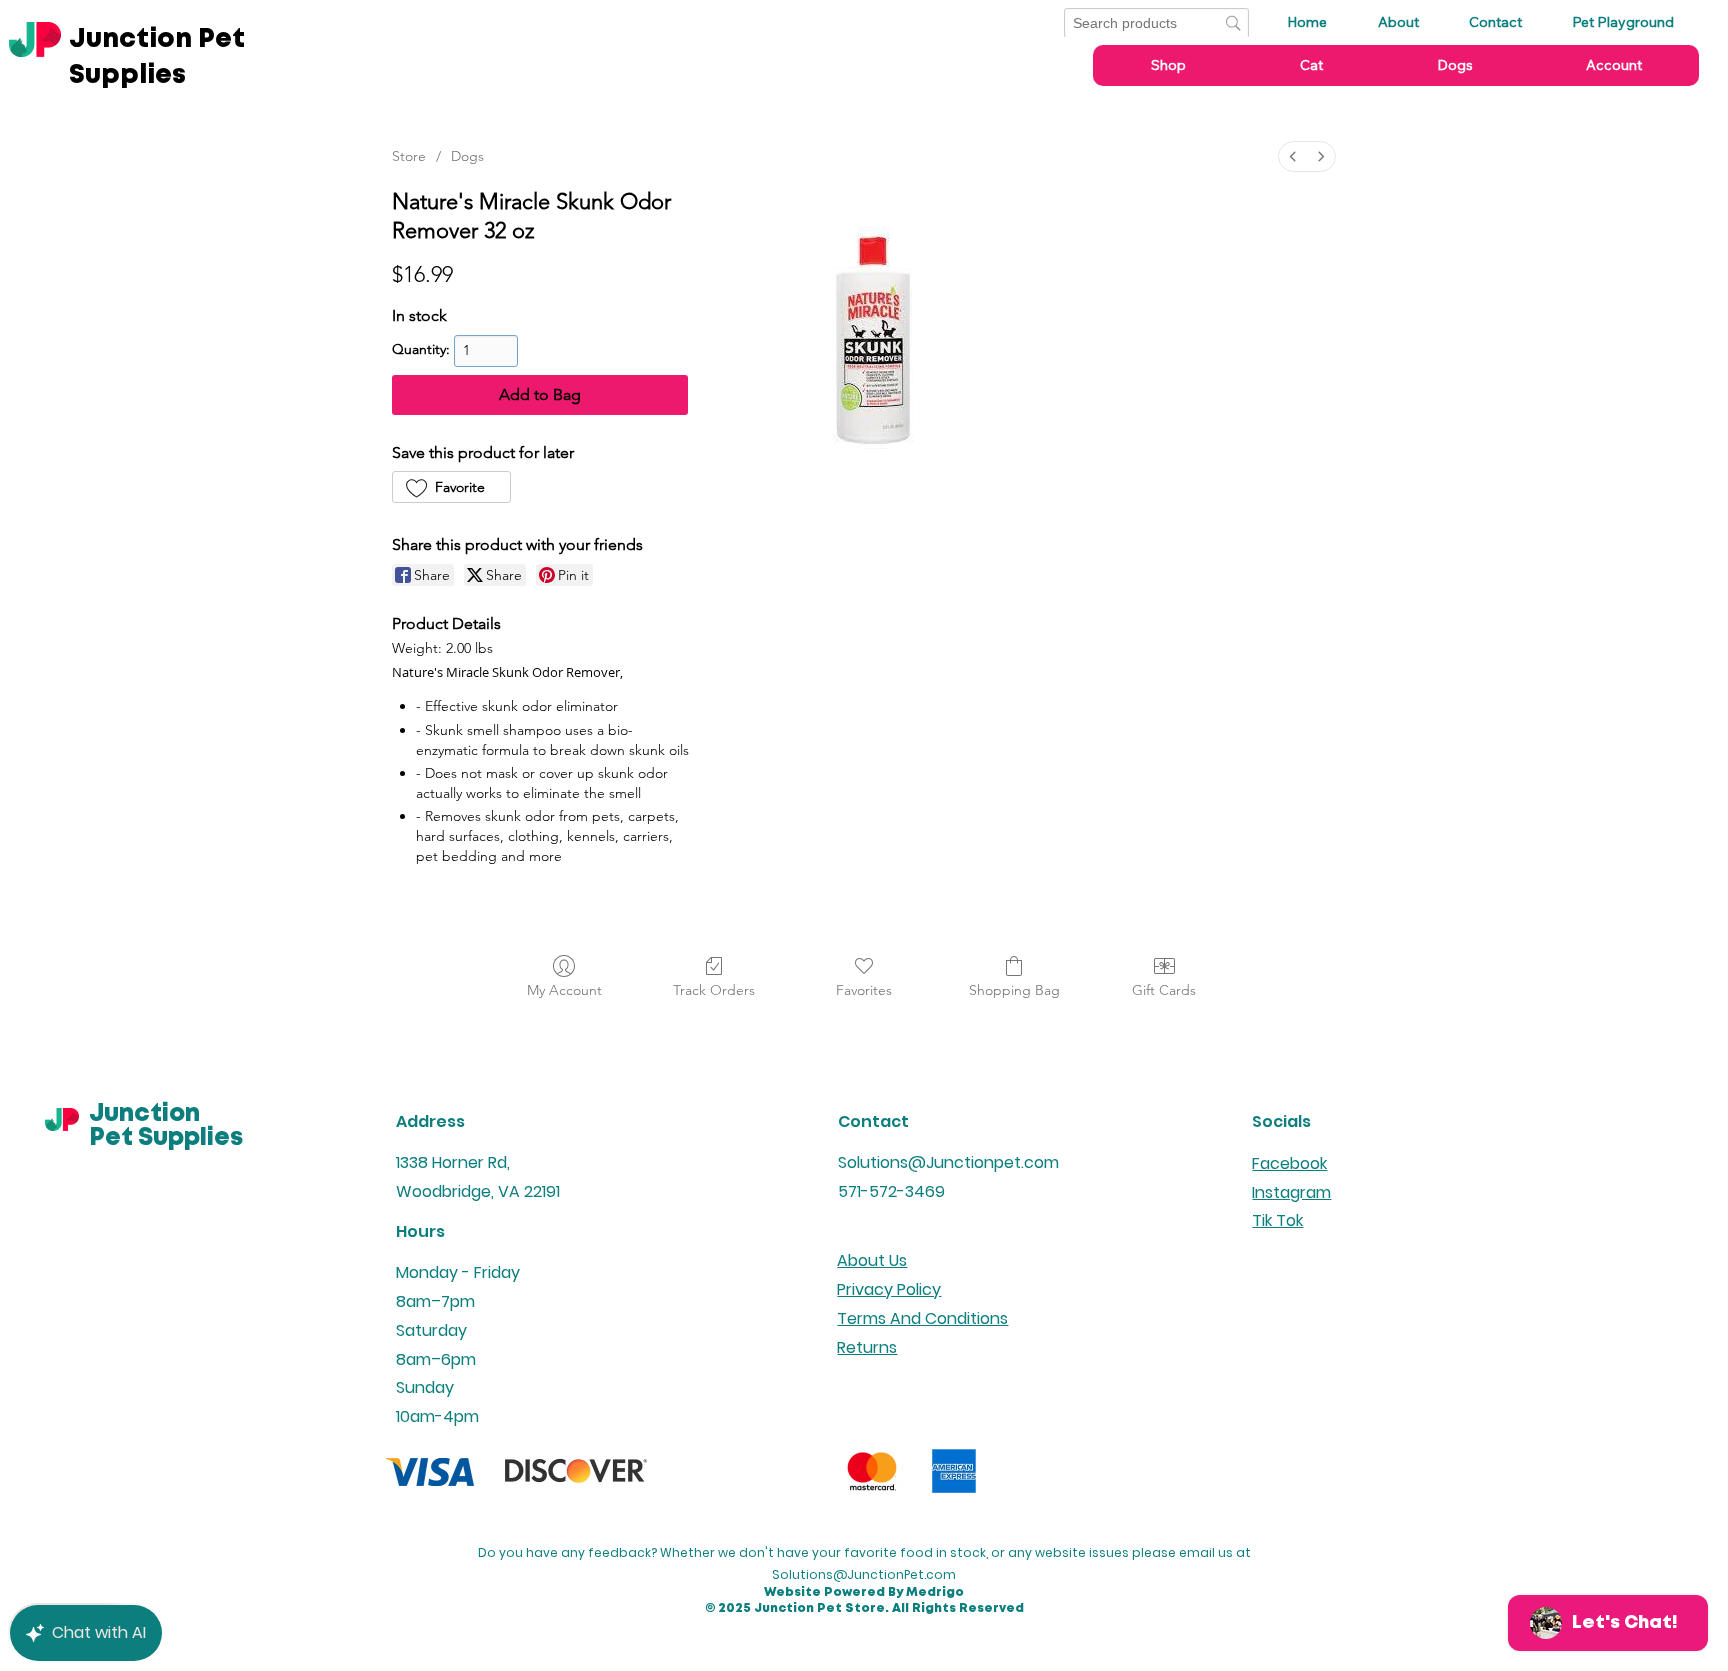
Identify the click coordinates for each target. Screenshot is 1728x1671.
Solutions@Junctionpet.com (948, 1162)
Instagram (1291, 1192)
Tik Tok (1277, 1220)
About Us (872, 1260)
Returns (867, 1347)
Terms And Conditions (922, 1318)
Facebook (1289, 1163)
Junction (144, 1114)
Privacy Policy (889, 1289)
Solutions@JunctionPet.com (864, 1574)
